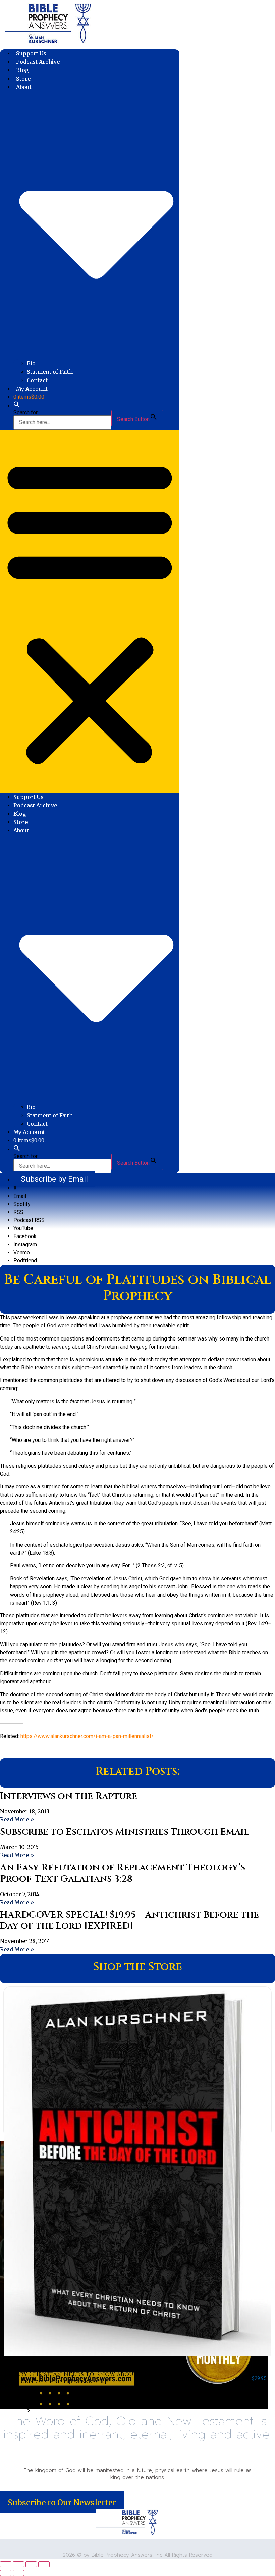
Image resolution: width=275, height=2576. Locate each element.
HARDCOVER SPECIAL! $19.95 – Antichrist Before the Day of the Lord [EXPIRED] (129, 1921)
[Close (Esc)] (44, 2564)
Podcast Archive (38, 62)
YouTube (23, 1228)
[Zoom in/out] (6, 2564)
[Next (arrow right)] (18, 2573)
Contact (37, 380)
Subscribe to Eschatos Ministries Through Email (124, 1832)
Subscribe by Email (54, 1179)
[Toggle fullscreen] (18, 2564)
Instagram (25, 1244)
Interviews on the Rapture (69, 1796)
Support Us (31, 53)
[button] (17, 406)
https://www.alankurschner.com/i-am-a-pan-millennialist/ (87, 1736)
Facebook (25, 1236)
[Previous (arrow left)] (6, 2573)
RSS (18, 1212)
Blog (22, 70)
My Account (32, 389)
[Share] (31, 2564)
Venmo (22, 1252)
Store (23, 79)
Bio (31, 363)
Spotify (22, 1204)
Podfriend (25, 1260)
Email (20, 1196)
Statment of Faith (50, 372)
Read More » (17, 1819)
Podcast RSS (29, 1220)
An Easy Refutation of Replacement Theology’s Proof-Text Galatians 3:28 (123, 1873)
